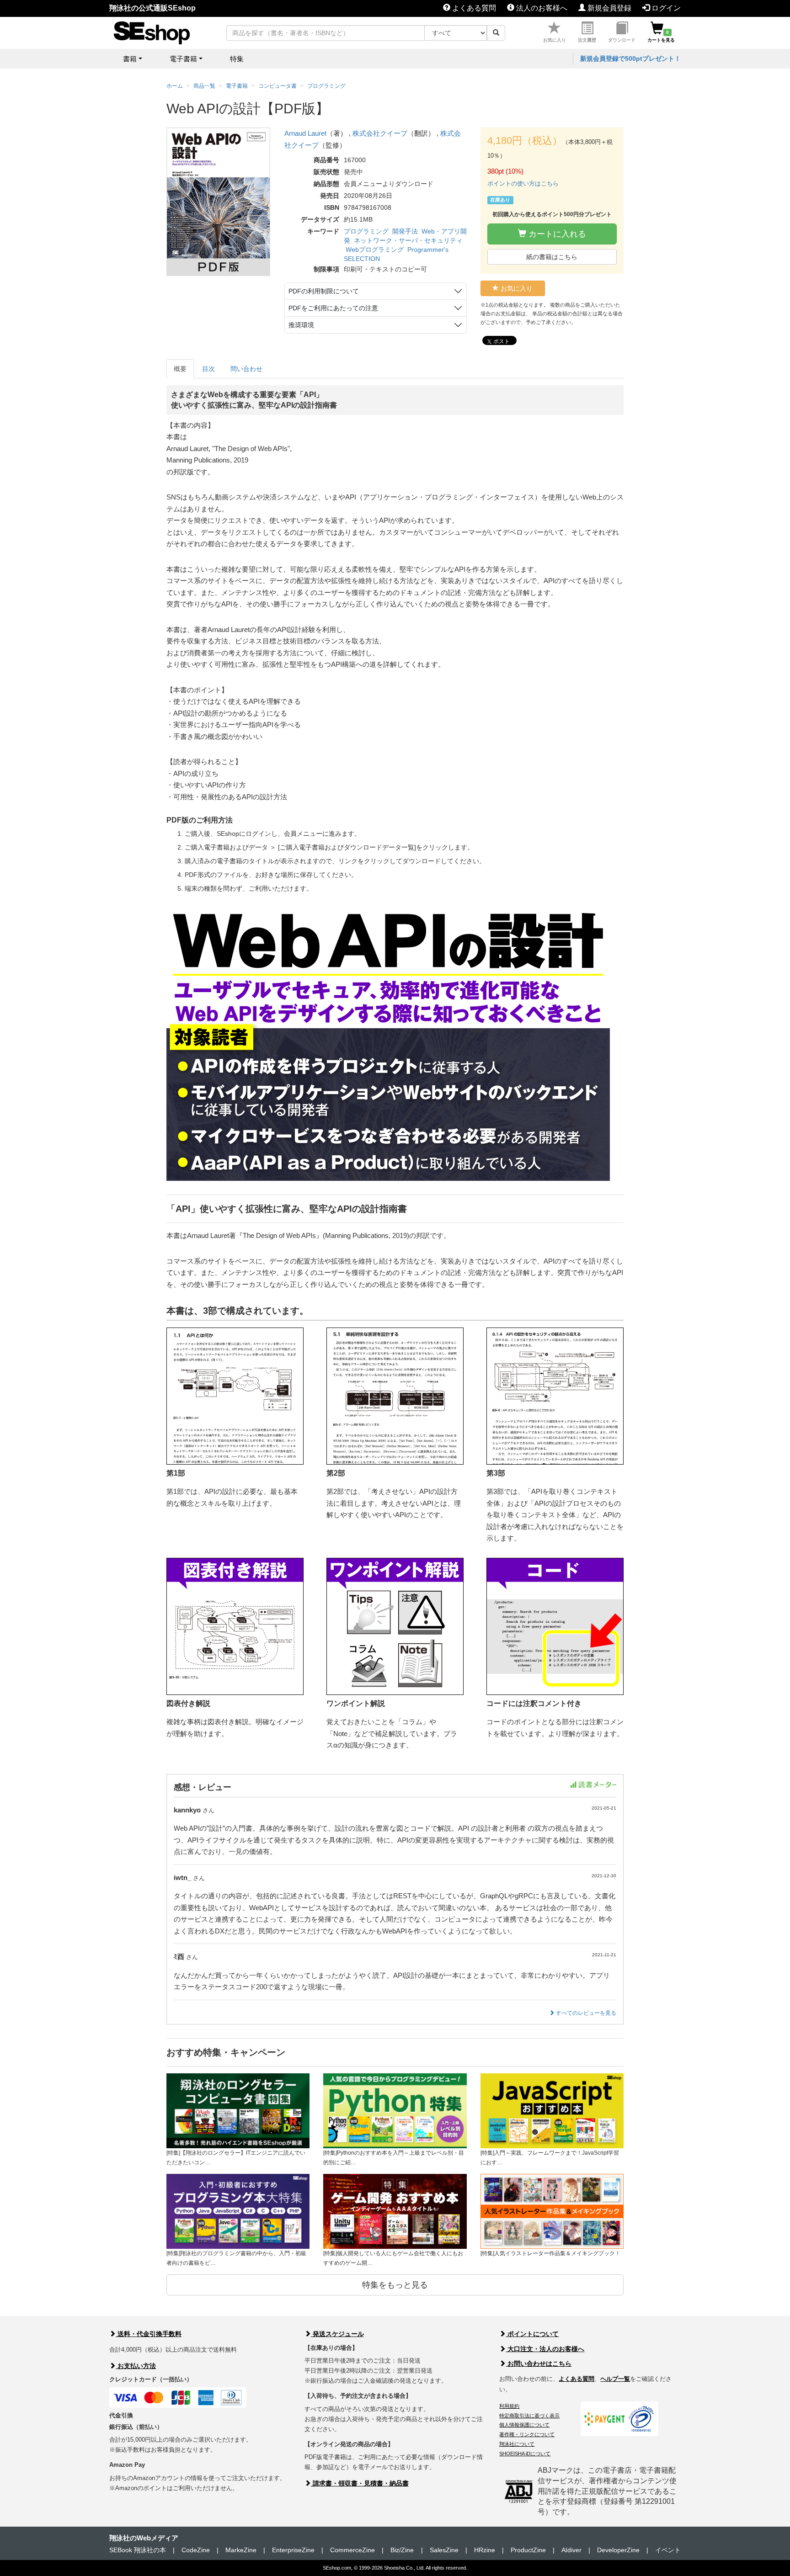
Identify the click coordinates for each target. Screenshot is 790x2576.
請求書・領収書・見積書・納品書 (360, 2483)
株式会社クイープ (380, 133)
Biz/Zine (402, 2550)
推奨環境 (301, 325)
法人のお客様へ (541, 8)
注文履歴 (587, 40)
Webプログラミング (375, 250)
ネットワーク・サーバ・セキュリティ (408, 240)
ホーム (175, 86)
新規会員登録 (609, 8)
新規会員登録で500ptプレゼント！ (630, 58)
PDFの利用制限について (324, 291)
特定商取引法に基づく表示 (529, 2416)
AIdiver (571, 2550)
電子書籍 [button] (183, 59)
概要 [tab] (180, 369)
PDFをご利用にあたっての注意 (333, 308)
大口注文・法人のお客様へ (545, 2349)
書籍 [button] (130, 59)
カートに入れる (556, 234)
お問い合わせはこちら (539, 2364)
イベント (668, 2550)
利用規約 (509, 2406)
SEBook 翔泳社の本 (138, 2550)
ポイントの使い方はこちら (523, 183)
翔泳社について (517, 2444)
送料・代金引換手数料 (149, 2334)
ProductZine (528, 2550)
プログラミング (366, 231)
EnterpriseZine (293, 2550)
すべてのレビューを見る (585, 2013)
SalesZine (444, 2550)
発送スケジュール (337, 2334)
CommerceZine (352, 2550)
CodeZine (196, 2550)
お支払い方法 (136, 2366)
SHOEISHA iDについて (525, 2454)
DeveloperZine (618, 2550)
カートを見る (661, 36)
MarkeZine (241, 2550)
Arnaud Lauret (305, 133)
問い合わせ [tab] (246, 369)
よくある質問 (473, 8)
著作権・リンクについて (527, 2434)
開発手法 (405, 231)
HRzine (485, 2550)
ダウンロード (622, 40)
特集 (237, 59)
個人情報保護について (524, 2425)
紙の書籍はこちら (552, 257)
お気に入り (555, 40)
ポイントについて (532, 2334)
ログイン (665, 8)
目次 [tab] (208, 369)
